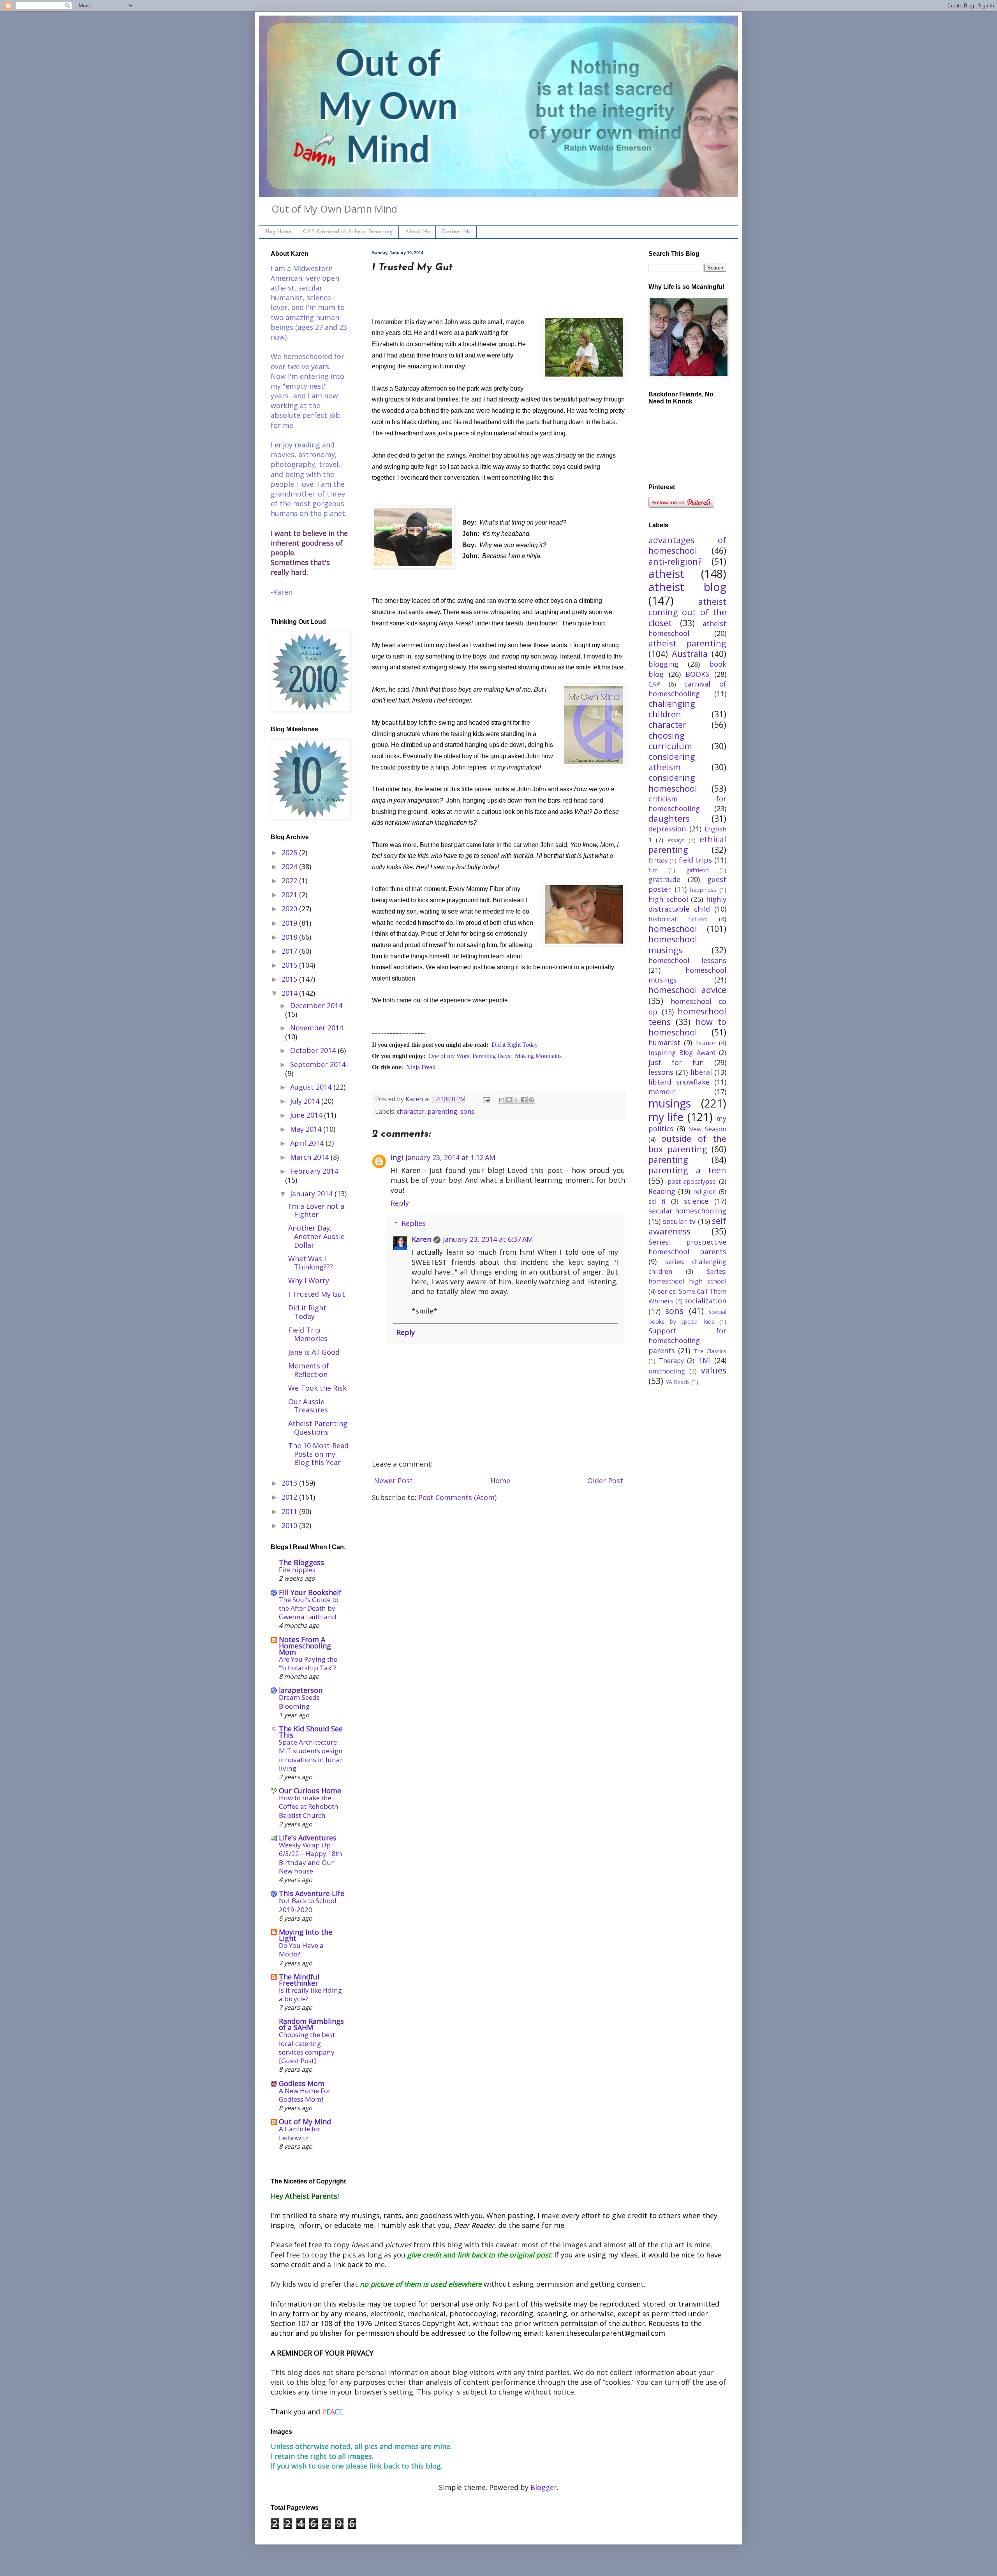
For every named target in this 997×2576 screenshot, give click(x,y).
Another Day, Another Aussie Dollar (316, 1236)
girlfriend (698, 870)
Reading (662, 1191)
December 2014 (316, 1005)
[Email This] (502, 1100)
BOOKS (697, 674)
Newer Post (393, 1481)
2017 (290, 951)
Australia (690, 654)
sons (467, 1111)
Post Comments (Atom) (457, 1497)
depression (667, 829)
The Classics (710, 1351)
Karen (421, 1239)
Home (500, 1481)
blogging (663, 664)
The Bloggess (301, 1562)
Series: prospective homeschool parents (687, 1247)
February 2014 (314, 1171)
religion (705, 1192)
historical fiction (678, 919)
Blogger (544, 2487)
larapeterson (301, 1690)
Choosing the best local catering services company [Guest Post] (307, 2048)
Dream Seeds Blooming (299, 1702)
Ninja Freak (421, 1067)
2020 (290, 909)
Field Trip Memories (308, 1334)
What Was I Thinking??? (311, 1263)
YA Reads (678, 1382)
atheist (666, 573)
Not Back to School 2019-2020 (308, 1905)
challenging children (672, 709)
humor (706, 1043)
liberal (701, 1072)
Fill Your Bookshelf (310, 1592)
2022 (290, 880)
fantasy (658, 860)
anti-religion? (675, 561)
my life (666, 1117)
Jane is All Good (314, 1352)
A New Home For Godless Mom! (305, 2095)
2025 (290, 852)
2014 (290, 993)
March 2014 (310, 1157)
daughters (669, 818)
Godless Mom (302, 2083)
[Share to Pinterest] (531, 1100)
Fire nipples (297, 1570)
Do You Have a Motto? (301, 1950)
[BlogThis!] (509, 1100)
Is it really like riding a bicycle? (310, 1994)
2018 (290, 937)
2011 (290, 1511)
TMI (704, 1360)
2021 (290, 894)
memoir (662, 1092)
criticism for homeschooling (687, 804)
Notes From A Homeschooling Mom (305, 1646)
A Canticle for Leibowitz (300, 2133)
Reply (400, 1203)
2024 (290, 866)
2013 (290, 1483)
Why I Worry (309, 1280)
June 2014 (307, 1115)
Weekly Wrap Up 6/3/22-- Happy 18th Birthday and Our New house (311, 1858)
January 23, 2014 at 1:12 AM (450, 1157)
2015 (290, 979)
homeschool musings (673, 944)
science (696, 1201)
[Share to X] (516, 1100)
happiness (703, 890)
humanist (664, 1042)
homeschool (673, 929)
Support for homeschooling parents (687, 1340)
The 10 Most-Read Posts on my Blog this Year (318, 1454)
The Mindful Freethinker (299, 1980)
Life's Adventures (308, 1838)
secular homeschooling (687, 1211)
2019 (290, 923)
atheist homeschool (687, 628)
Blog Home (278, 232)
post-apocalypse (692, 1181)
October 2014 (314, 1050)
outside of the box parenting (687, 1144)
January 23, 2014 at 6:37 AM (488, 1239)
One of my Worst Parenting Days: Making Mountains (495, 1056)
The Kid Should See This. (311, 1732)
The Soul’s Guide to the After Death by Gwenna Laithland (309, 1608)
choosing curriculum (670, 741)
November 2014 (317, 1028)
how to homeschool (687, 1027)
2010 (290, 1525)
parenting (442, 1111)
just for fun (676, 1062)
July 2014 (306, 1101)
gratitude (664, 879)
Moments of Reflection (309, 1370)
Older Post (605, 1481)
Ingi (397, 1157)
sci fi (657, 1201)
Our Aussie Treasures (308, 1406)
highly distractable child (687, 904)
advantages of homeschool (687, 545)
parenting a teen (687, 1170)
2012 (290, 1497)
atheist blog (687, 587)
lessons (661, 1072)
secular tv (679, 1221)
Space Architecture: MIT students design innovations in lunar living (311, 1755)
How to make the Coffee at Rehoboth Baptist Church (309, 1806)
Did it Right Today (515, 1045)
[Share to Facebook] (524, 1100)
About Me (417, 232)
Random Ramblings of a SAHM (311, 2024)
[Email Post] (486, 1099)
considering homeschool (673, 783)
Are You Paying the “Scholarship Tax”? (308, 1663)
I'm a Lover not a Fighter (316, 1210)
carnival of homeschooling (687, 689)
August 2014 (312, 1087)
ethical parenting (687, 844)
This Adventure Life (312, 1893)
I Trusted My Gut (317, 1294)
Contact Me (456, 232)
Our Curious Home (310, 1791)
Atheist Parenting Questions (318, 1428)
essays (676, 840)
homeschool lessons (687, 960)
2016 (290, 965)
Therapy (671, 1361)
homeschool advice (687, 990)
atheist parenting (687, 643)
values (714, 1370)
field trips (695, 860)
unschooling (667, 1371)
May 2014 (307, 1129)
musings (670, 1103)
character (411, 1111)
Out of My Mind (305, 2122)
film (653, 870)
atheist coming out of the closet (687, 612)
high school (668, 899)
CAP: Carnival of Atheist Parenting (348, 232)
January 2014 (312, 1194)
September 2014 (318, 1064)
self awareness (687, 1226)
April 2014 (308, 1143)
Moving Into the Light (306, 1935)
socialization (705, 1301)
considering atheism (672, 762)
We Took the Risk (317, 1388)
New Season (707, 1129)
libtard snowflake (679, 1082)
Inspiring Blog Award (682, 1053)
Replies (414, 1223)
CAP (654, 684)
